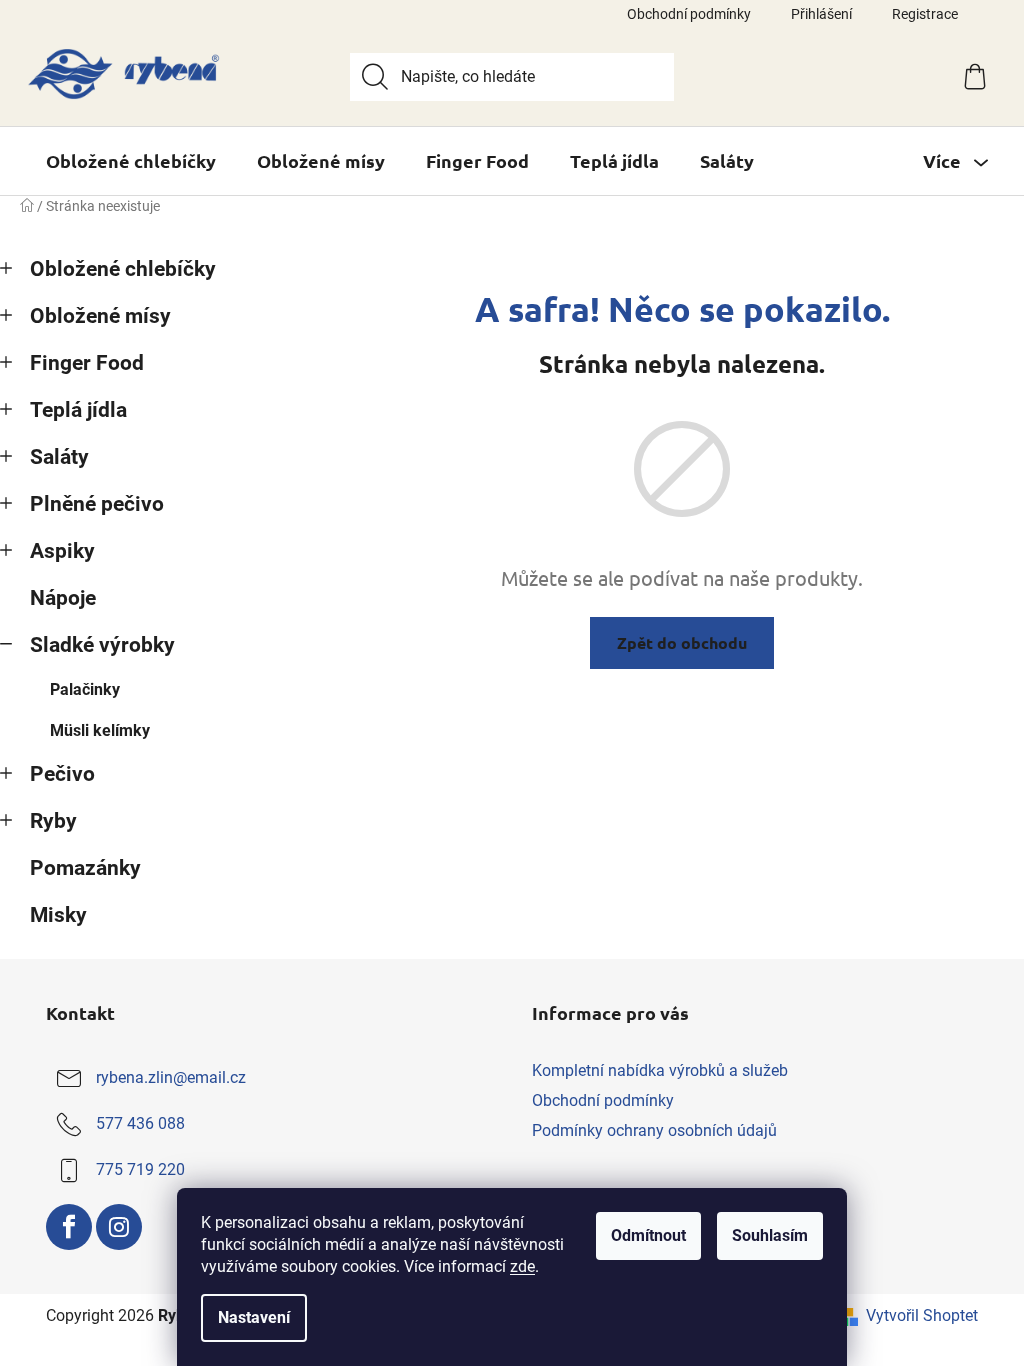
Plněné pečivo (97, 504)
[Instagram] (119, 1227)
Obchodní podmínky (689, 14)
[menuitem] (131, 161)
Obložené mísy (100, 316)
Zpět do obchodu (682, 642)
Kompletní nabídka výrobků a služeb (660, 1070)
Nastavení (254, 1317)
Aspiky (62, 551)
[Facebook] (69, 1227)
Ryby (53, 821)
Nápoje (63, 598)
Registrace (925, 14)
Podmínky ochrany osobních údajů (654, 1130)
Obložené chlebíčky (123, 269)
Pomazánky (85, 868)
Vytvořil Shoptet (922, 1315)
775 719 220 (140, 1169)
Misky (58, 915)
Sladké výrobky (102, 645)
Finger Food (87, 363)
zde (522, 1266)
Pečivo (62, 774)
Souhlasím (770, 1235)
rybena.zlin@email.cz (171, 1077)
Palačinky (85, 689)
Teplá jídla (78, 410)
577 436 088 (140, 1123)
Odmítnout (648, 1235)
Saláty (59, 457)
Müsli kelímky (100, 730)
